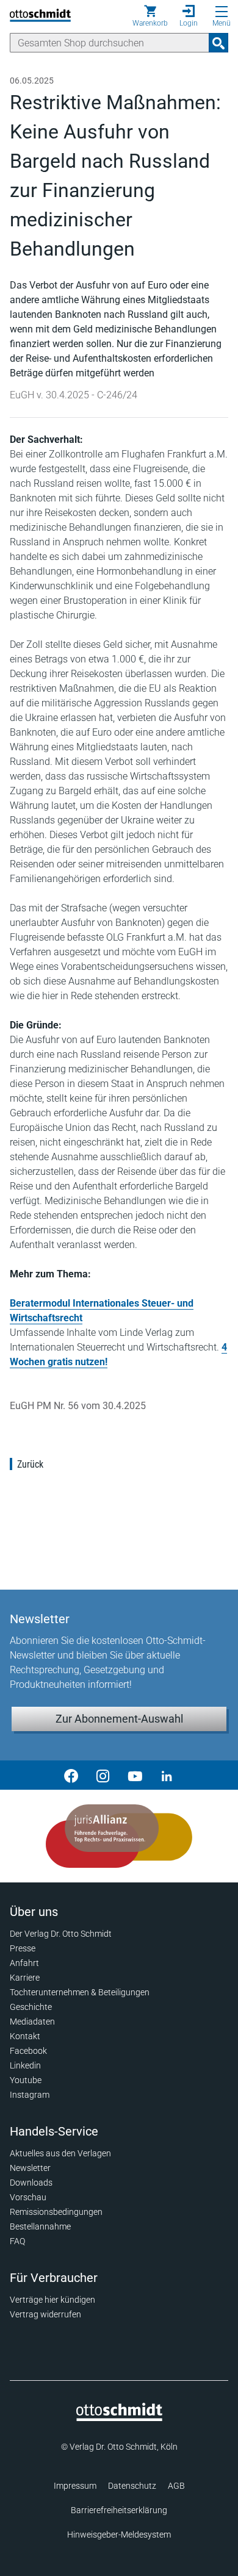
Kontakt (25, 2036)
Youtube (26, 2080)
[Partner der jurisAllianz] (119, 1836)
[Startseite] (119, 2418)
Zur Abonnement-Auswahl (119, 1719)
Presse (23, 1948)
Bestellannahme (40, 2226)
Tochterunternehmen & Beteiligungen (80, 1992)
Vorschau (28, 2197)
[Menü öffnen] (222, 12)
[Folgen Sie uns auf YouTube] (135, 1775)
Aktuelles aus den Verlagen (60, 2153)
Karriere (25, 1978)
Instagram (30, 2095)
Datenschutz (132, 2486)
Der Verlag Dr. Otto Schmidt (61, 1934)
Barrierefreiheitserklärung (119, 2510)
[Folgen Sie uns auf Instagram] (103, 1775)
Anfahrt (24, 1963)
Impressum (75, 2486)
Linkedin (25, 2065)
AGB (176, 2486)
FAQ (17, 2241)
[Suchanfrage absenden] (218, 43)
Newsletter (30, 2168)
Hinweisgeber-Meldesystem (119, 2535)
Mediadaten (32, 2022)
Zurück (30, 1464)
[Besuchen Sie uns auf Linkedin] (167, 1775)
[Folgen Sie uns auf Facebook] (71, 1775)
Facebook (28, 2051)
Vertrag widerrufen (45, 2314)
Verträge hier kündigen (52, 2300)
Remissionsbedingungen (56, 2212)
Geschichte (31, 2007)
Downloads (31, 2183)
